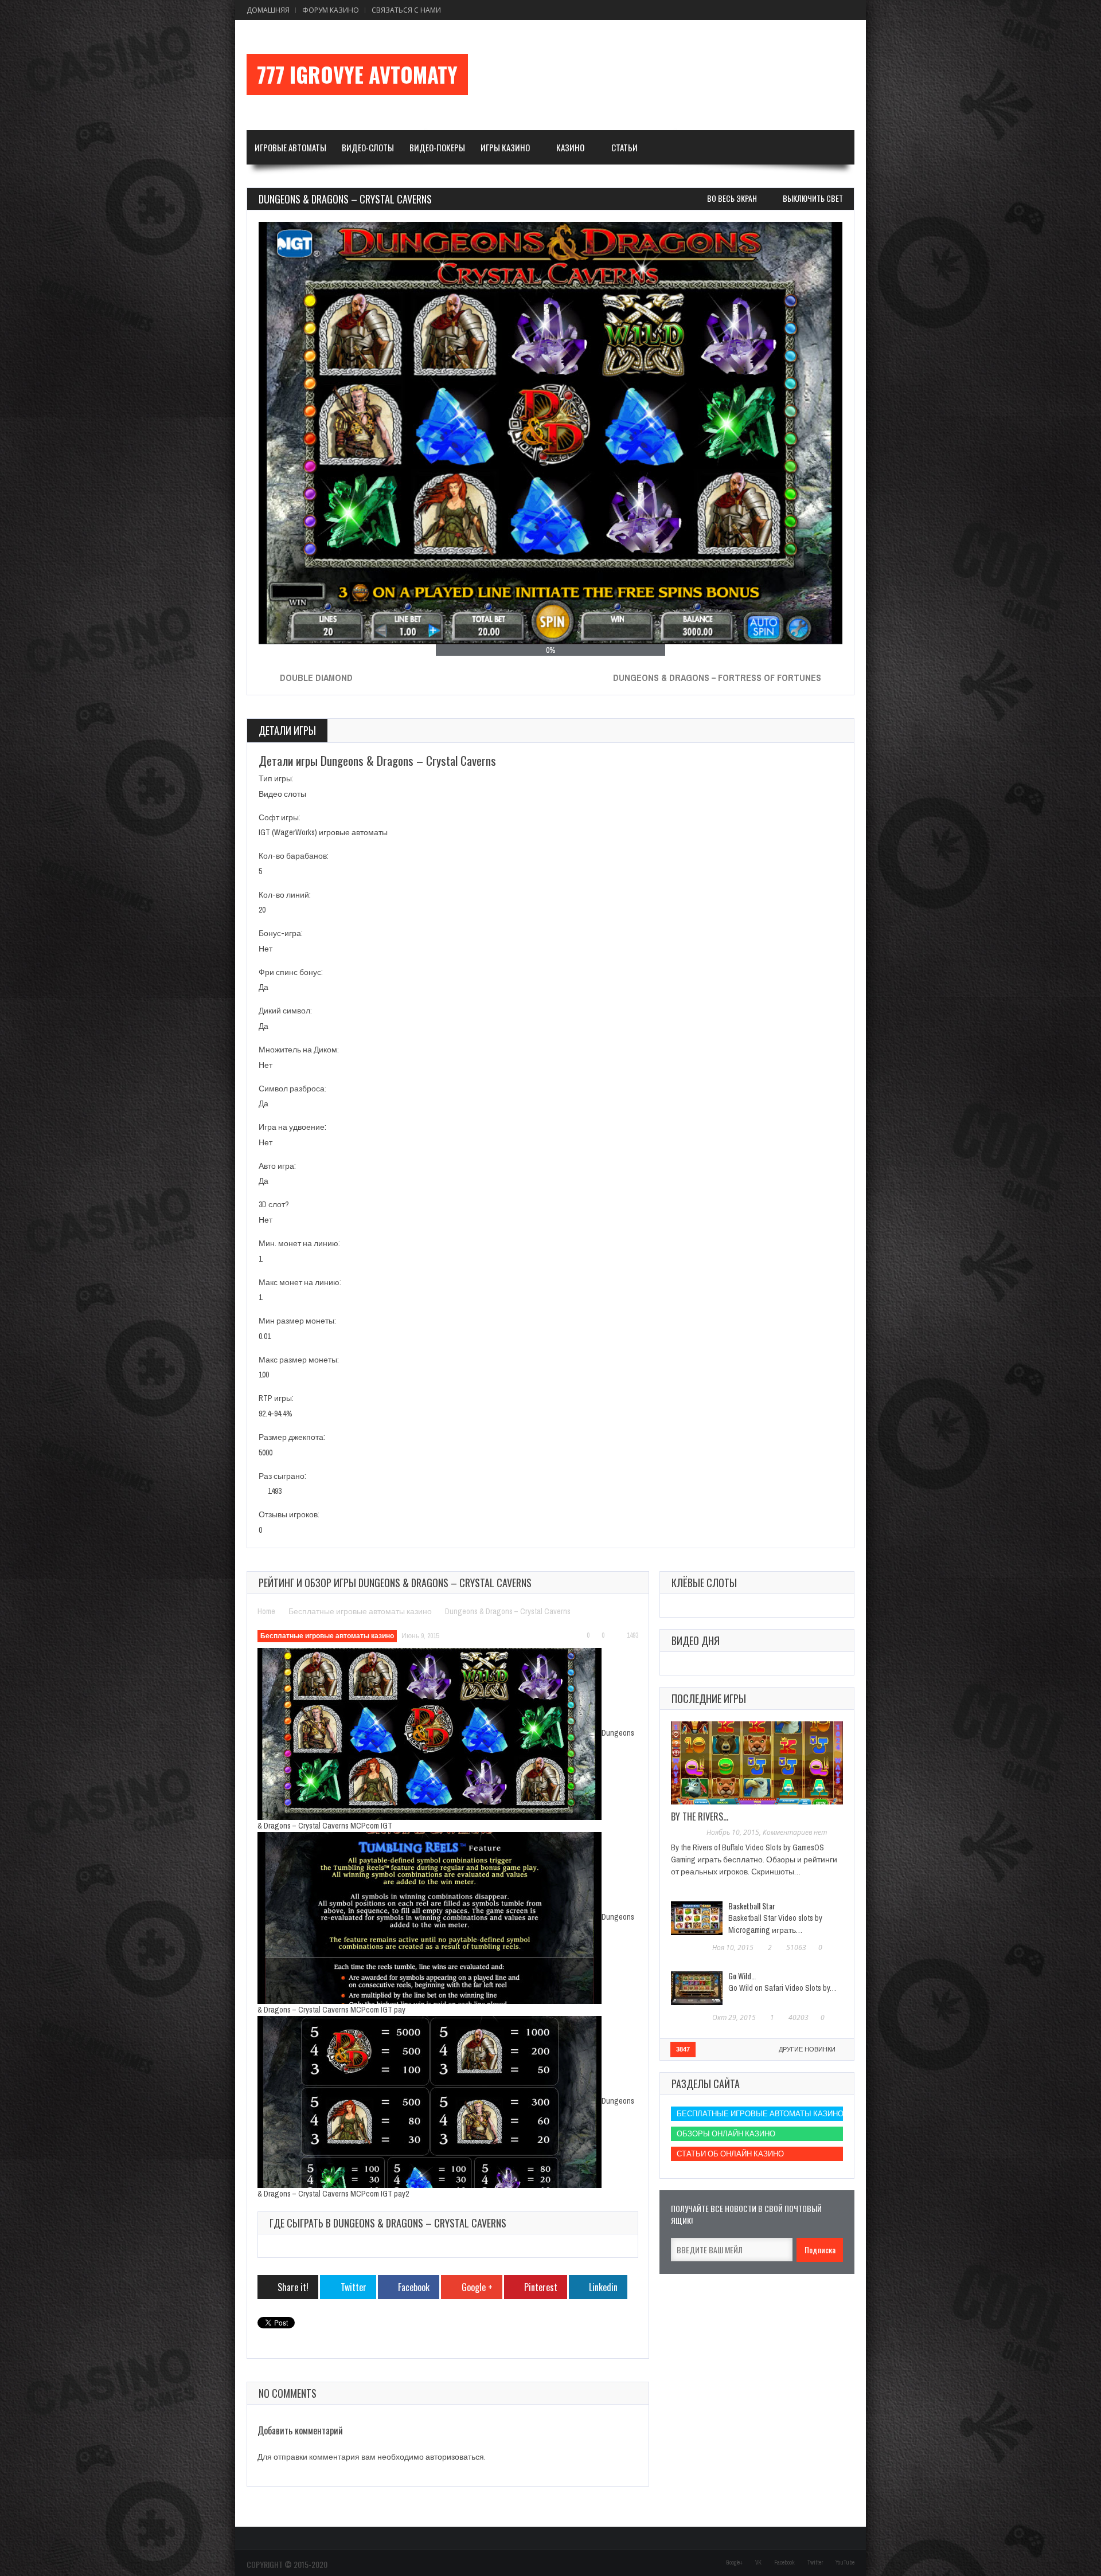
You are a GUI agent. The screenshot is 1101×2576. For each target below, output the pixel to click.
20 (262, 910)
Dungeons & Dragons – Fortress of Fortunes (717, 678)
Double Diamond (316, 678)
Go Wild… (742, 1976)
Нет (266, 949)
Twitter (815, 2563)
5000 (266, 1453)
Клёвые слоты (704, 1583)
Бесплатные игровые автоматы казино (360, 1611)
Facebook (784, 2563)
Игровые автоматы (290, 147)
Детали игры (287, 730)
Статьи (624, 147)
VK (758, 2563)
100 (264, 1375)
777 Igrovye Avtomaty (357, 75)
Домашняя (268, 10)
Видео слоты (282, 794)
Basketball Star (752, 1906)
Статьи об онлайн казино (730, 2154)
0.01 (265, 1336)
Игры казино (505, 147)
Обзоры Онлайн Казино (726, 2134)
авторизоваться (455, 2457)
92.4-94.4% (276, 1414)
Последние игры (709, 1698)
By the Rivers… (700, 1816)
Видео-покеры (437, 147)
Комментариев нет (795, 1832)
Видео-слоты (368, 147)
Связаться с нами (406, 10)
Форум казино (331, 10)
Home (266, 1611)
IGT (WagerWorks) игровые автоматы (323, 832)
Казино (570, 147)
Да (263, 987)
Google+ (734, 2563)
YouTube (845, 2563)
